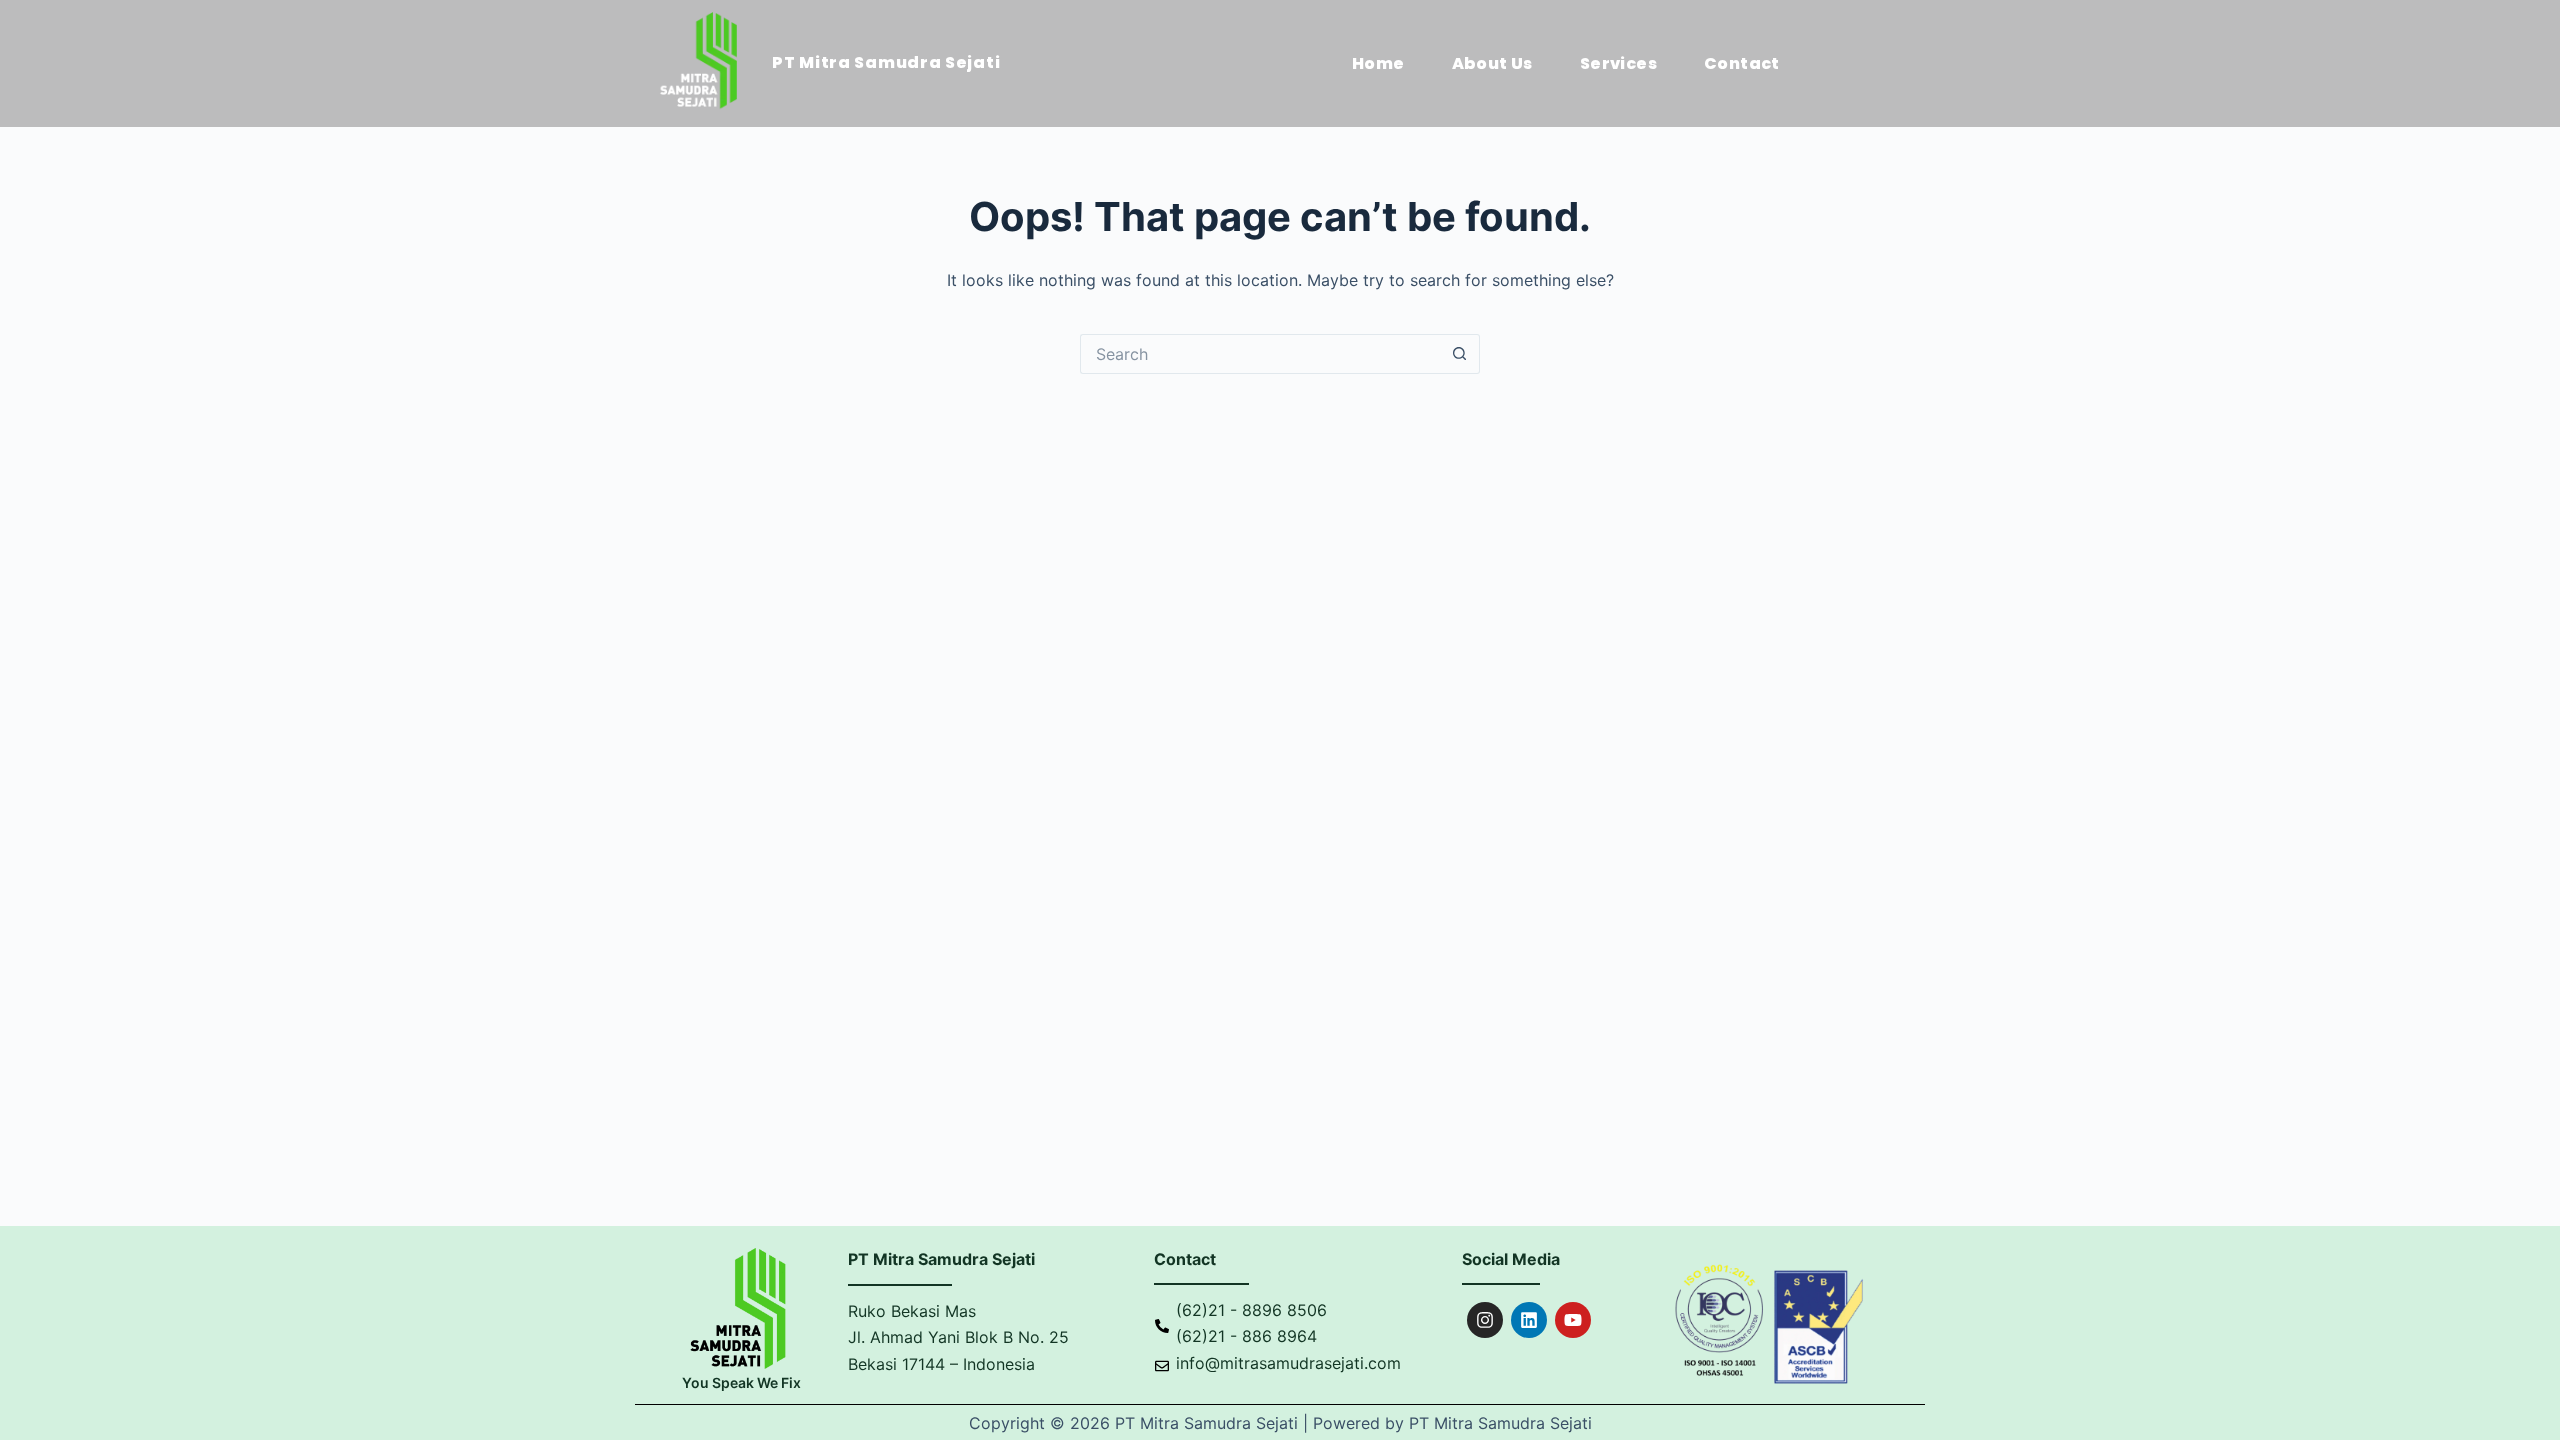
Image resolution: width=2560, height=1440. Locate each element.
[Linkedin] (1529, 1320)
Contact (1742, 63)
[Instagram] (1485, 1320)
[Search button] (1460, 354)
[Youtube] (1573, 1320)
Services (1618, 63)
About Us (1492, 63)
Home (1378, 63)
